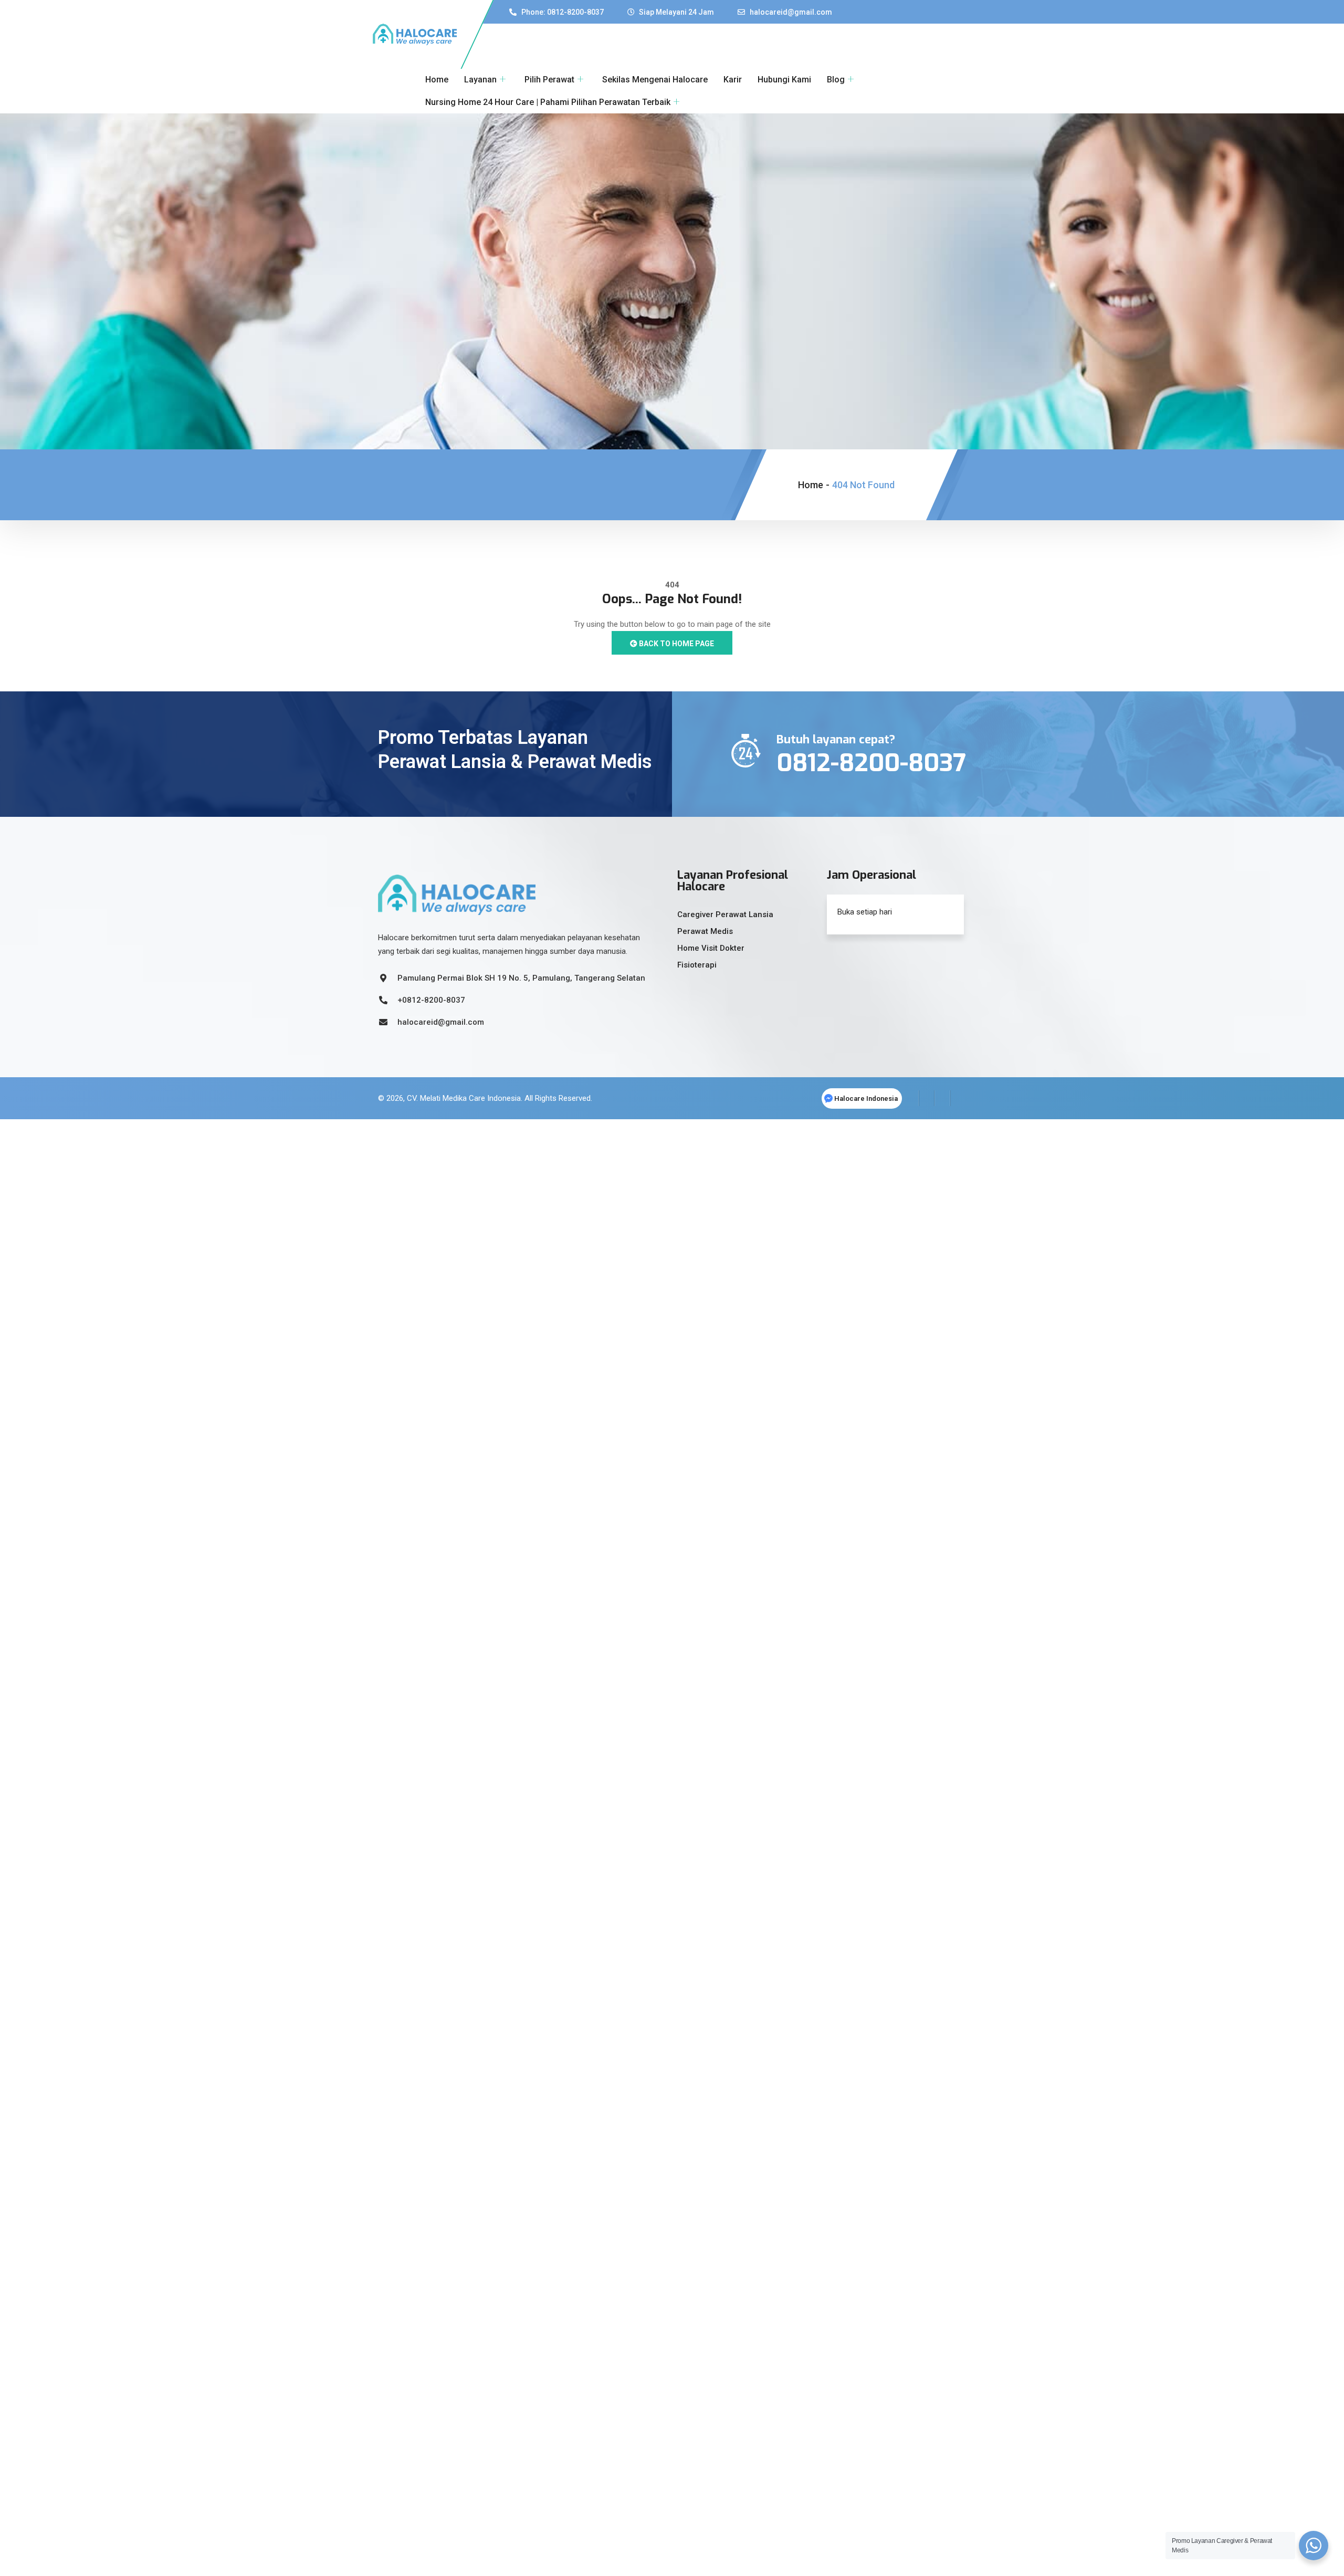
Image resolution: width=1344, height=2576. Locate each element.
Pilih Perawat (549, 80)
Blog (836, 80)
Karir (733, 80)
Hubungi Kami (784, 80)
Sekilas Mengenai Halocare (655, 80)
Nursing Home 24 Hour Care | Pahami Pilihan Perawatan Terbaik (548, 102)
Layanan (480, 80)
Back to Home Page (676, 644)
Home (437, 80)
